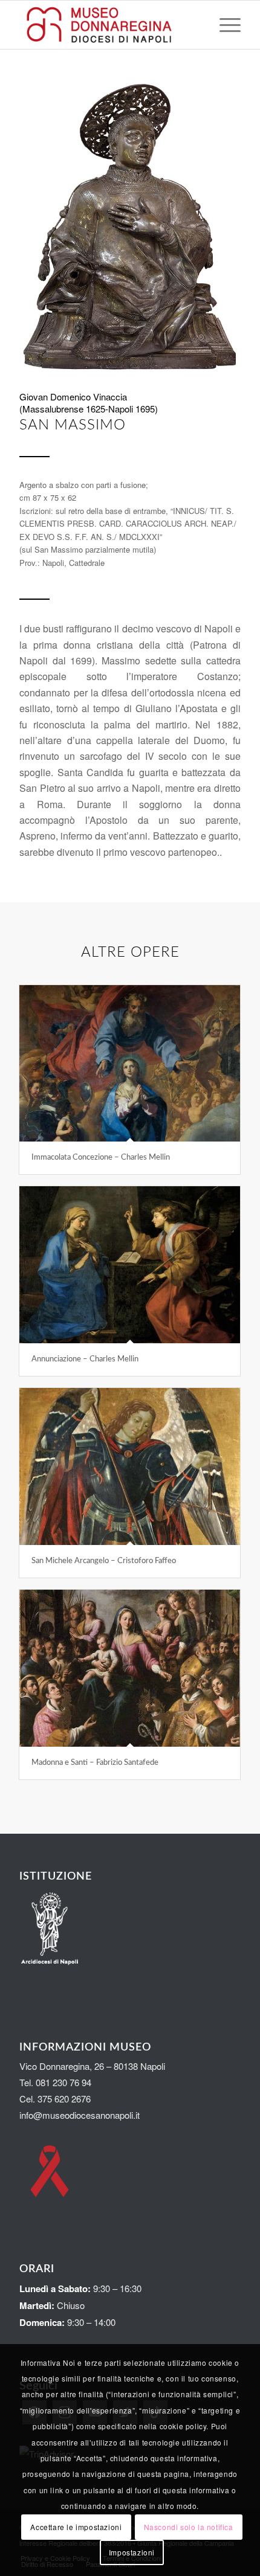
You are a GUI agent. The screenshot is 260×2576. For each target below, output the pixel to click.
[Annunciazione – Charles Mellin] (130, 1265)
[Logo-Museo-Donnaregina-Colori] (108, 25)
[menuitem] (224, 25)
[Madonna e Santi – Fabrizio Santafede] (130, 1668)
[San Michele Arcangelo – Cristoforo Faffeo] (130, 1466)
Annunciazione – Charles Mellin (85, 1359)
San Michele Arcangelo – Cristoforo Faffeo (104, 1561)
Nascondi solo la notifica (189, 2527)
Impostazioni (132, 2552)
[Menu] (224, 25)
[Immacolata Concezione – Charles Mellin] (130, 1063)
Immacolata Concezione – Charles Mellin (101, 1158)
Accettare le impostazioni (76, 2527)
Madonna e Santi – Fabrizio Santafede (95, 1763)
